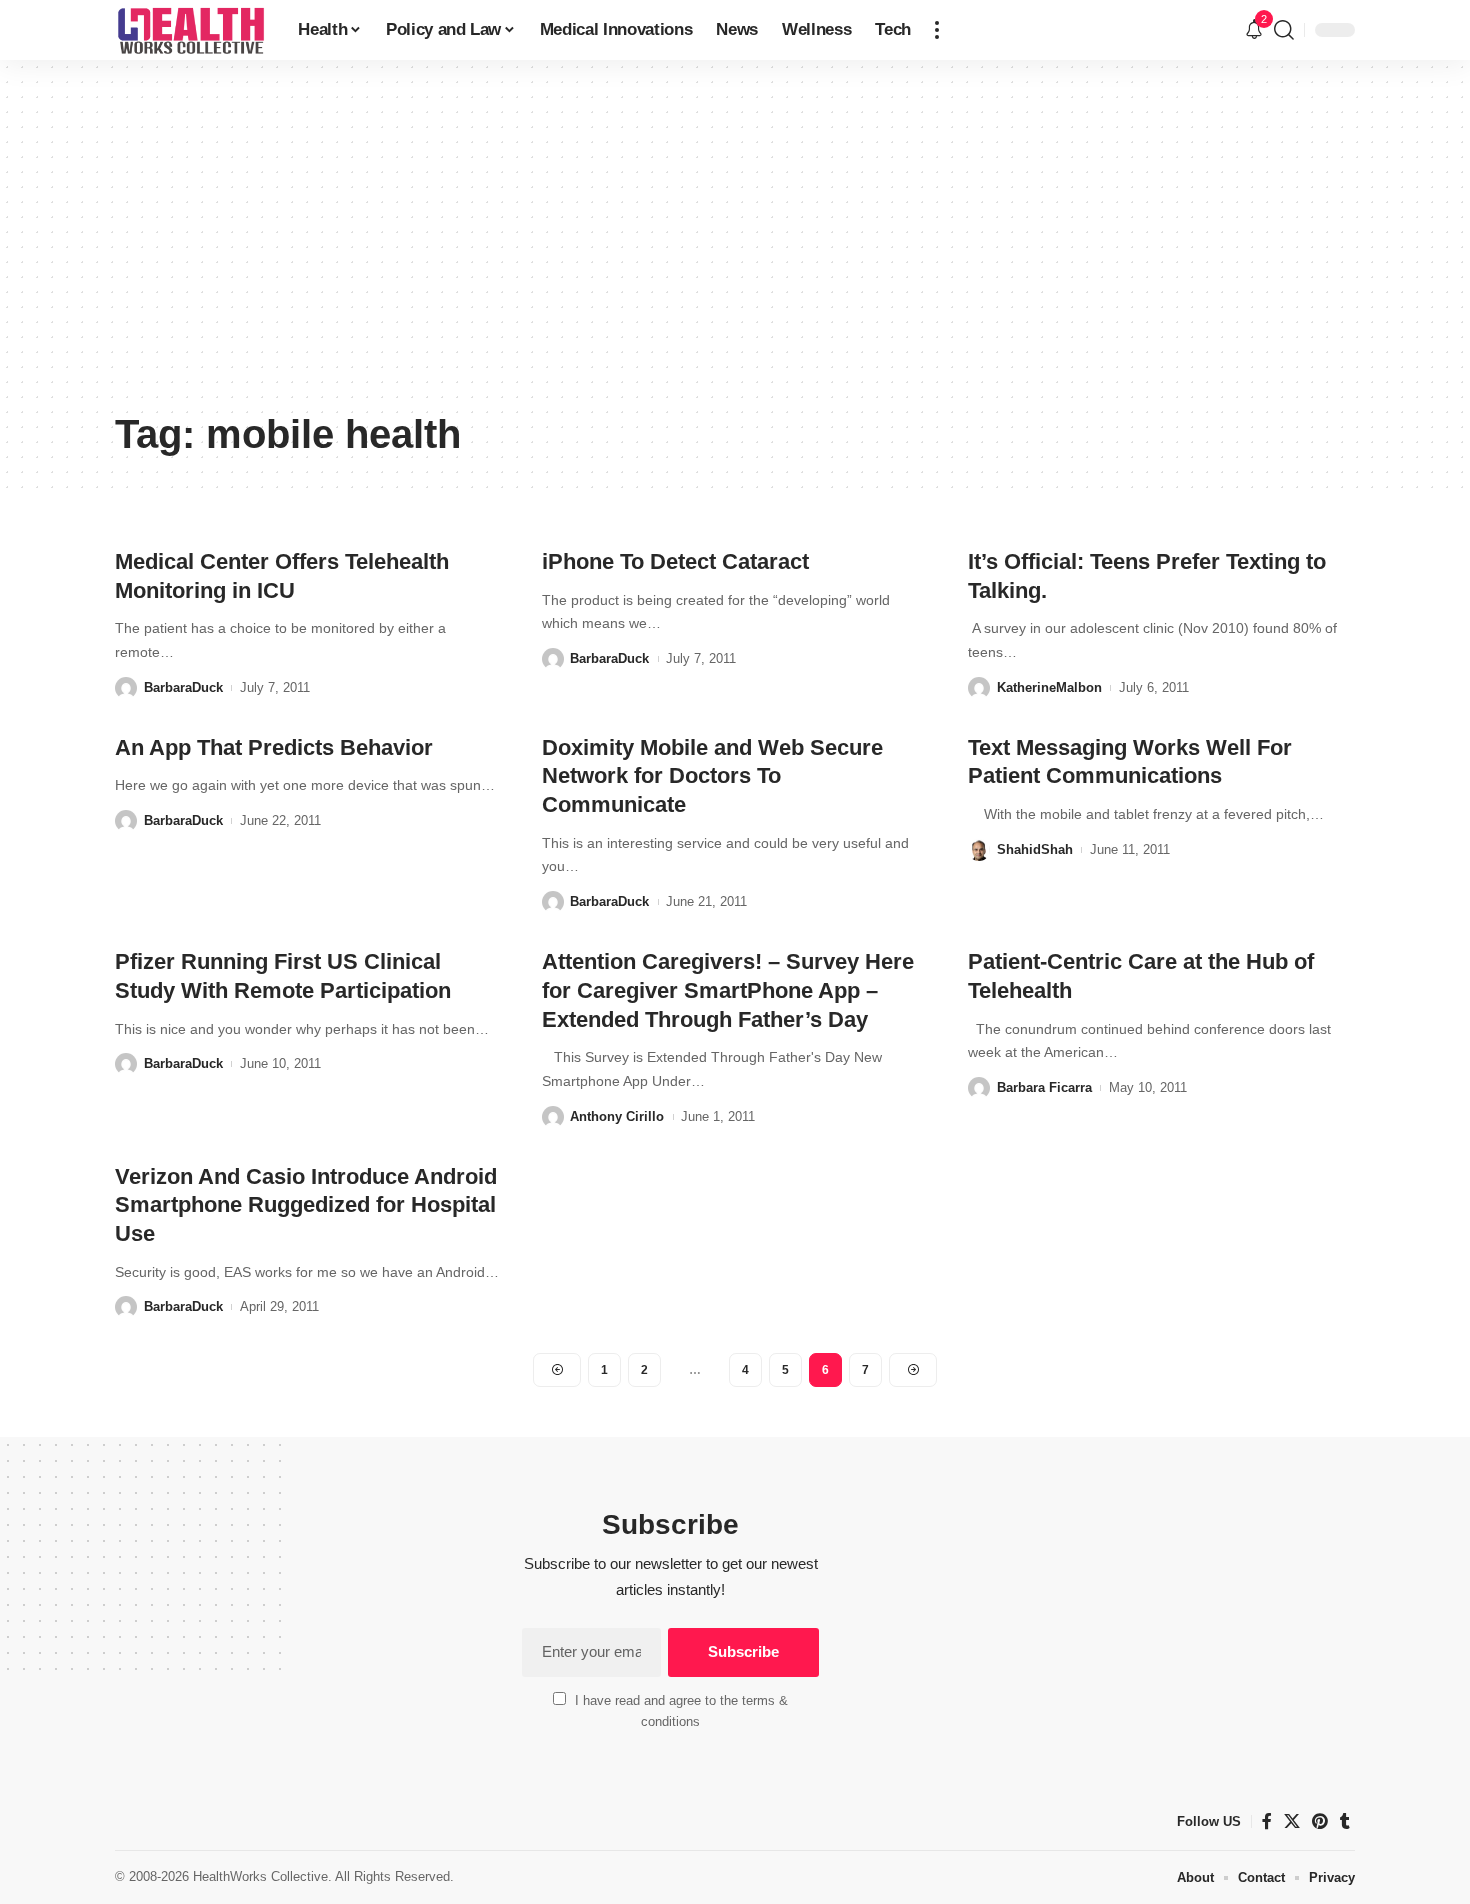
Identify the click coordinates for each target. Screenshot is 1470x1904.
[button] (937, 30)
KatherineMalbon (1049, 687)
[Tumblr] (1345, 1821)
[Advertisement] (735, 250)
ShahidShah (1035, 849)
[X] (1292, 1821)
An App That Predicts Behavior (274, 747)
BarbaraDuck (183, 687)
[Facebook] (1267, 1821)
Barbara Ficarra (1044, 1087)
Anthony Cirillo (617, 1116)
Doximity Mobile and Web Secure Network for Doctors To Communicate (712, 776)
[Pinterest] (1320, 1821)
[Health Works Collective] (190, 30)
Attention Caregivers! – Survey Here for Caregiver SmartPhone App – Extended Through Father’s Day (728, 990)
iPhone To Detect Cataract (675, 561)
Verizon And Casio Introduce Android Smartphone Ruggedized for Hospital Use (306, 1205)
